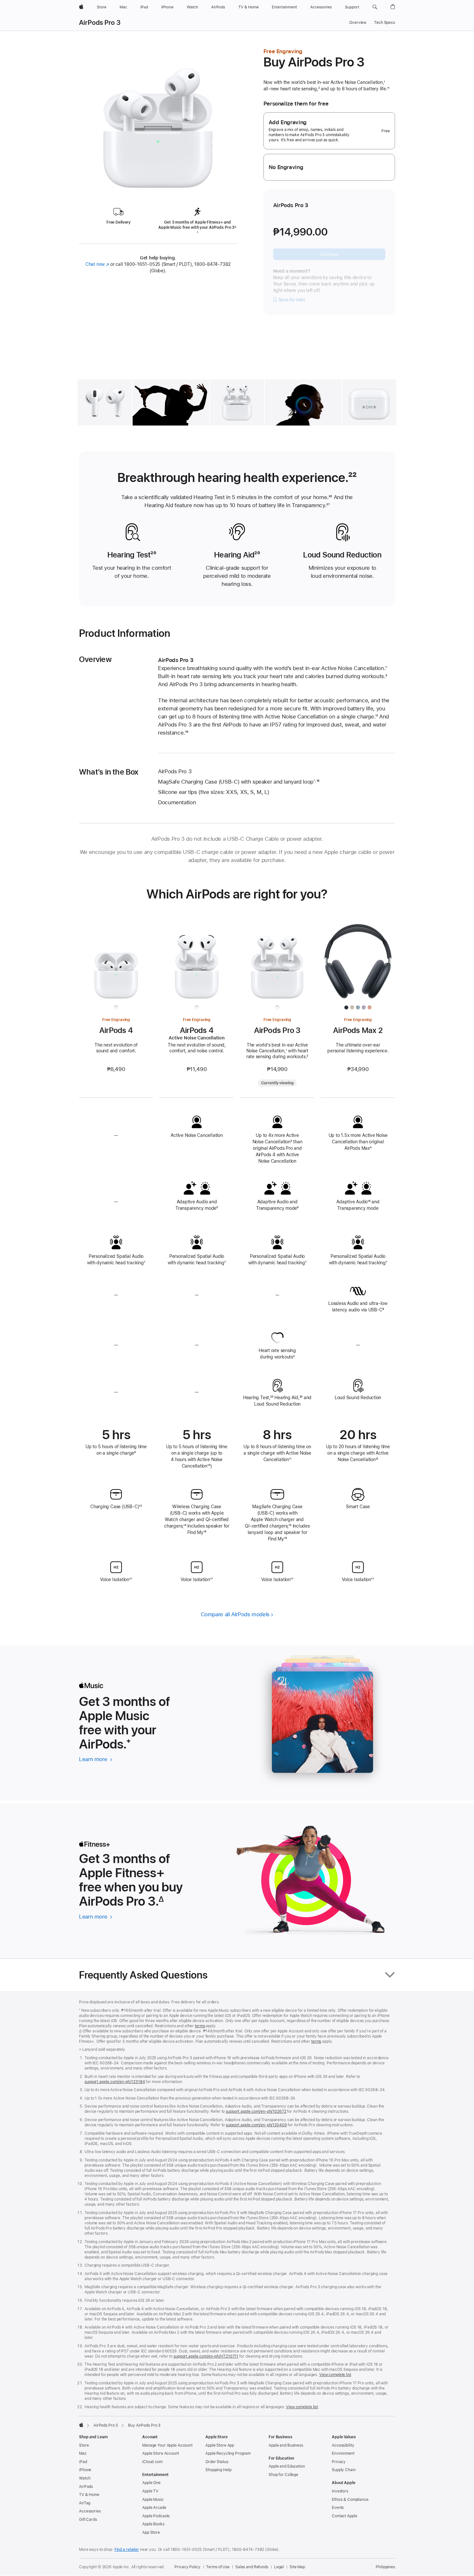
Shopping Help (218, 2470)
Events (338, 2508)
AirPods (86, 2487)
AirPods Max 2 (358, 1030)
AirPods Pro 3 (100, 23)
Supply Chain (344, 2470)
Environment (343, 2453)
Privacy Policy (187, 2567)
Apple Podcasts (156, 2516)
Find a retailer (127, 2550)
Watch (85, 2478)
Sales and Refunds (252, 2567)
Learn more (96, 1759)
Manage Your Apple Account (167, 2445)
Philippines (385, 2567)
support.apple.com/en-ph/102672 (256, 2111)
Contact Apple (344, 2516)
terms (200, 2026)
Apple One (151, 2483)
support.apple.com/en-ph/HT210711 (206, 2356)
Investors (340, 2491)
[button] (375, 7)
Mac (83, 2453)
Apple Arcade (154, 2508)
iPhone (85, 2470)
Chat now (97, 264)
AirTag (85, 2503)
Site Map (297, 2567)
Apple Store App (220, 2445)
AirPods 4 (116, 1030)
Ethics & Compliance (350, 2500)
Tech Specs (385, 23)
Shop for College (283, 2475)
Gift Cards (88, 2520)
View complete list (335, 2375)
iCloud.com (152, 2462)
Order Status (217, 2462)
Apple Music (153, 2500)
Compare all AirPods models (235, 1614)
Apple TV (150, 2491)
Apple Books (153, 2524)
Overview (358, 23)
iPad (83, 2462)
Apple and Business (286, 2445)
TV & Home (89, 2495)
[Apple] (81, 2425)
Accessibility (343, 2445)
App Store (151, 2532)
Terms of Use (218, 2567)
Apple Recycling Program (228, 2453)
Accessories (90, 2511)
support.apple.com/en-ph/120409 (256, 2125)
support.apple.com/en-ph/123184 (115, 2082)
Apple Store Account (161, 2453)
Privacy (339, 2462)
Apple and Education (287, 2466)
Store (84, 2445)
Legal (279, 2567)
